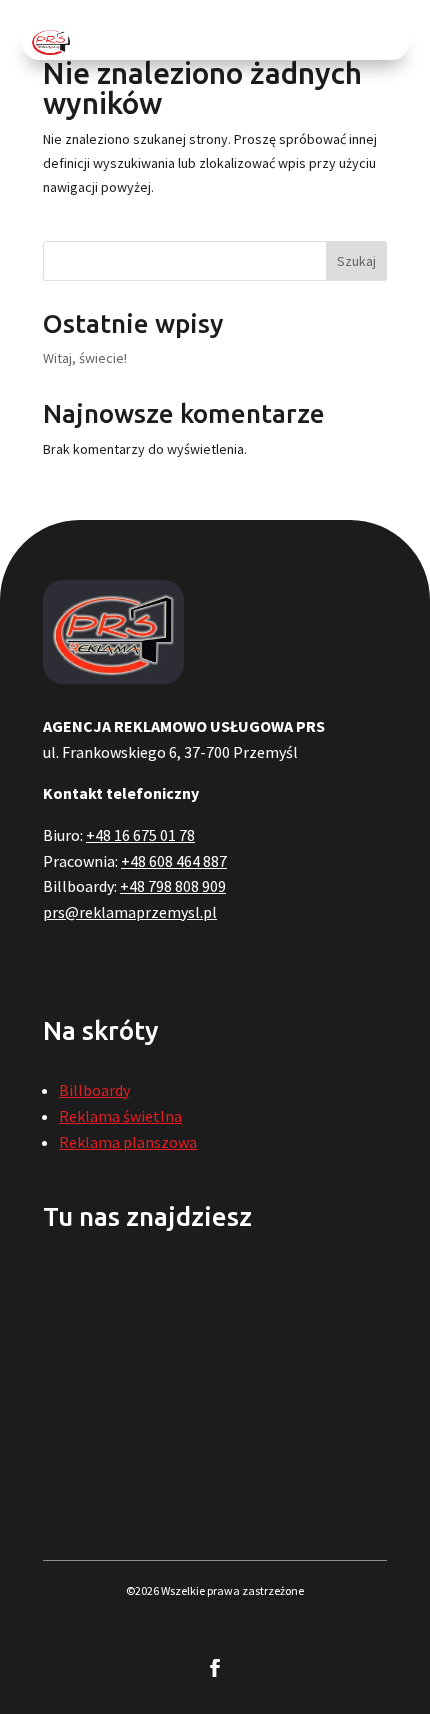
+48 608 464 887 (174, 861)
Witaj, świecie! (85, 358)
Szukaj (356, 261)
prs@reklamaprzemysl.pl (130, 912)
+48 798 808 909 (173, 886)
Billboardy (94, 1090)
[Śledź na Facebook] (215, 1668)
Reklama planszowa (128, 1142)
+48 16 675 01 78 (140, 835)
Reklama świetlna (120, 1116)
